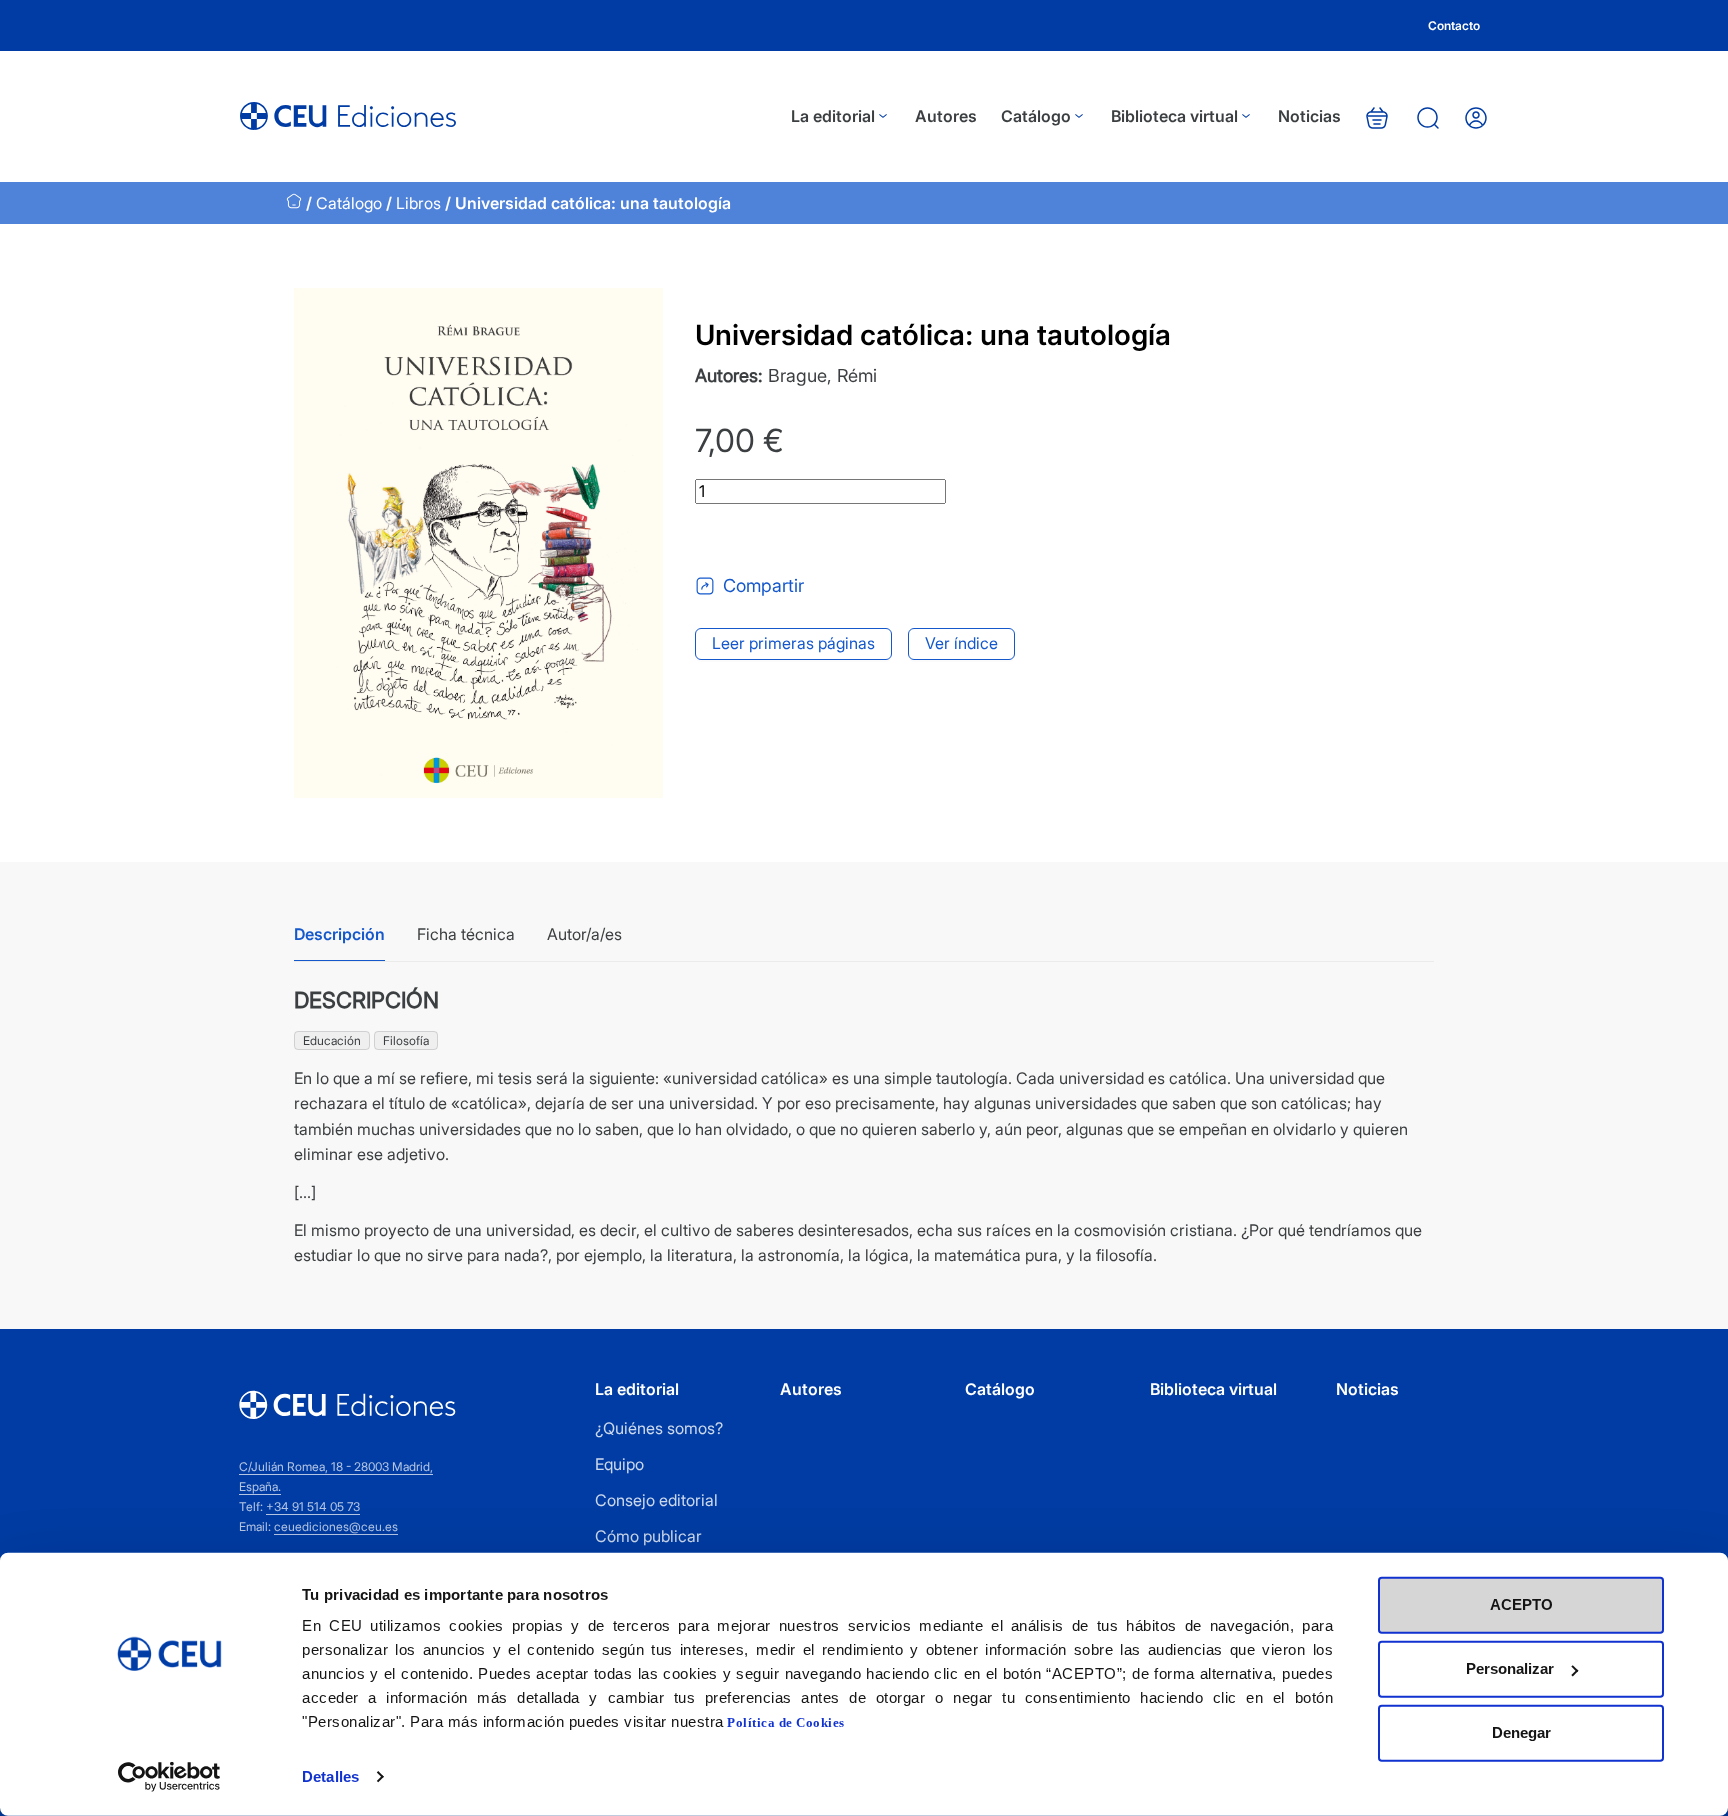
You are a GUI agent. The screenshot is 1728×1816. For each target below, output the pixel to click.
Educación (332, 1040)
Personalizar (1510, 1668)
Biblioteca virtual (1174, 116)
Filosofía (406, 1040)
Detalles (330, 1776)
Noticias (1309, 116)
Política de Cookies (786, 1722)
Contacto (1454, 25)
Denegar (1521, 1732)
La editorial (833, 116)
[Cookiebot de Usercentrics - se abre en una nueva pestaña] (169, 1777)
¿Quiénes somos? (659, 1428)
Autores (946, 116)
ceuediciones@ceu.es (336, 1526)
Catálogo (1036, 116)
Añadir (778, 539)
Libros (418, 203)
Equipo (619, 1464)
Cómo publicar (648, 1536)
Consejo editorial (656, 1500)
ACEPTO (1521, 1604)
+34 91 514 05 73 (313, 1506)
